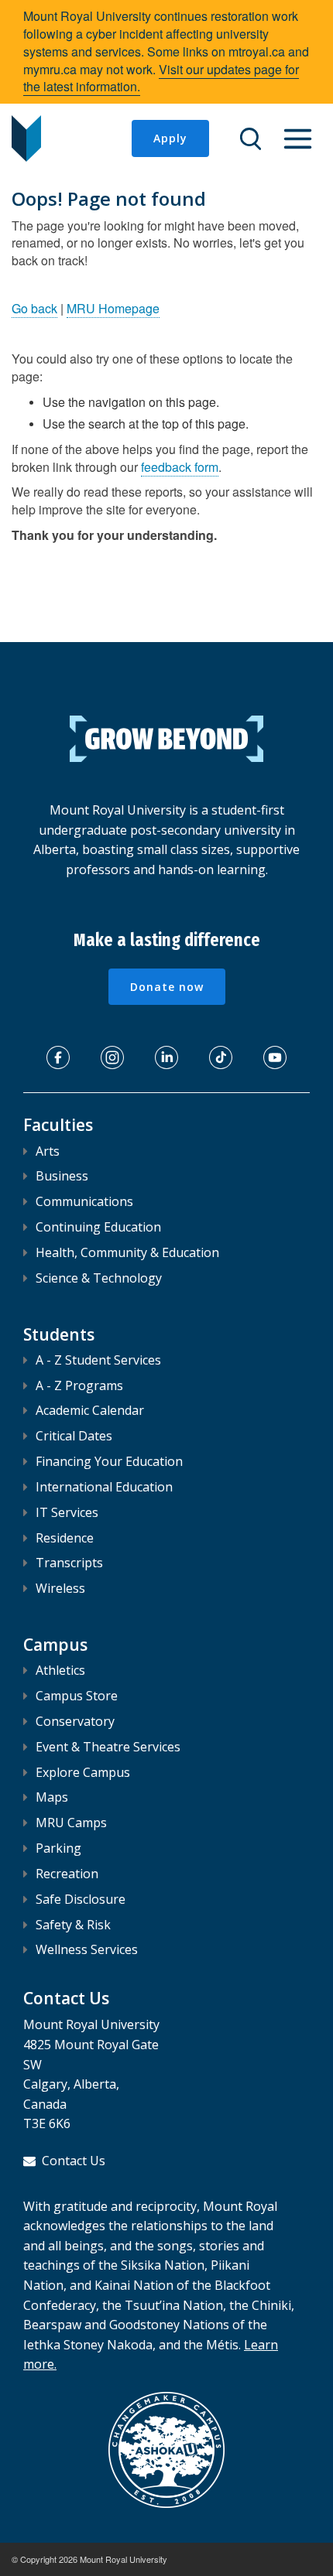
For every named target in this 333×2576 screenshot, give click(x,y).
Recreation (67, 1874)
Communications (84, 1201)
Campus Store (77, 1696)
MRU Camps (71, 1823)
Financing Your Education (109, 1461)
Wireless (60, 1588)
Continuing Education (98, 1227)
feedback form (180, 467)
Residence (65, 1538)
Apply (170, 138)
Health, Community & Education (127, 1252)
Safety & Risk (73, 1925)
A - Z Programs (79, 1385)
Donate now (167, 987)
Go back (34, 308)
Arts (48, 1151)
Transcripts (69, 1563)
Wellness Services (87, 1949)
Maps (52, 1797)
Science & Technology (99, 1278)
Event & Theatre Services (108, 1747)
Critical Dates (74, 1436)
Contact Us (74, 2161)
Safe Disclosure (81, 1899)
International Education (104, 1487)
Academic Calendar (90, 1410)
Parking (58, 1848)
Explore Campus (83, 1772)
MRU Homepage (113, 308)
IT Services (67, 1512)
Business (62, 1176)
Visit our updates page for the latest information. (161, 78)
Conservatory (75, 1721)
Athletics (60, 1670)
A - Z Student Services (98, 1360)
